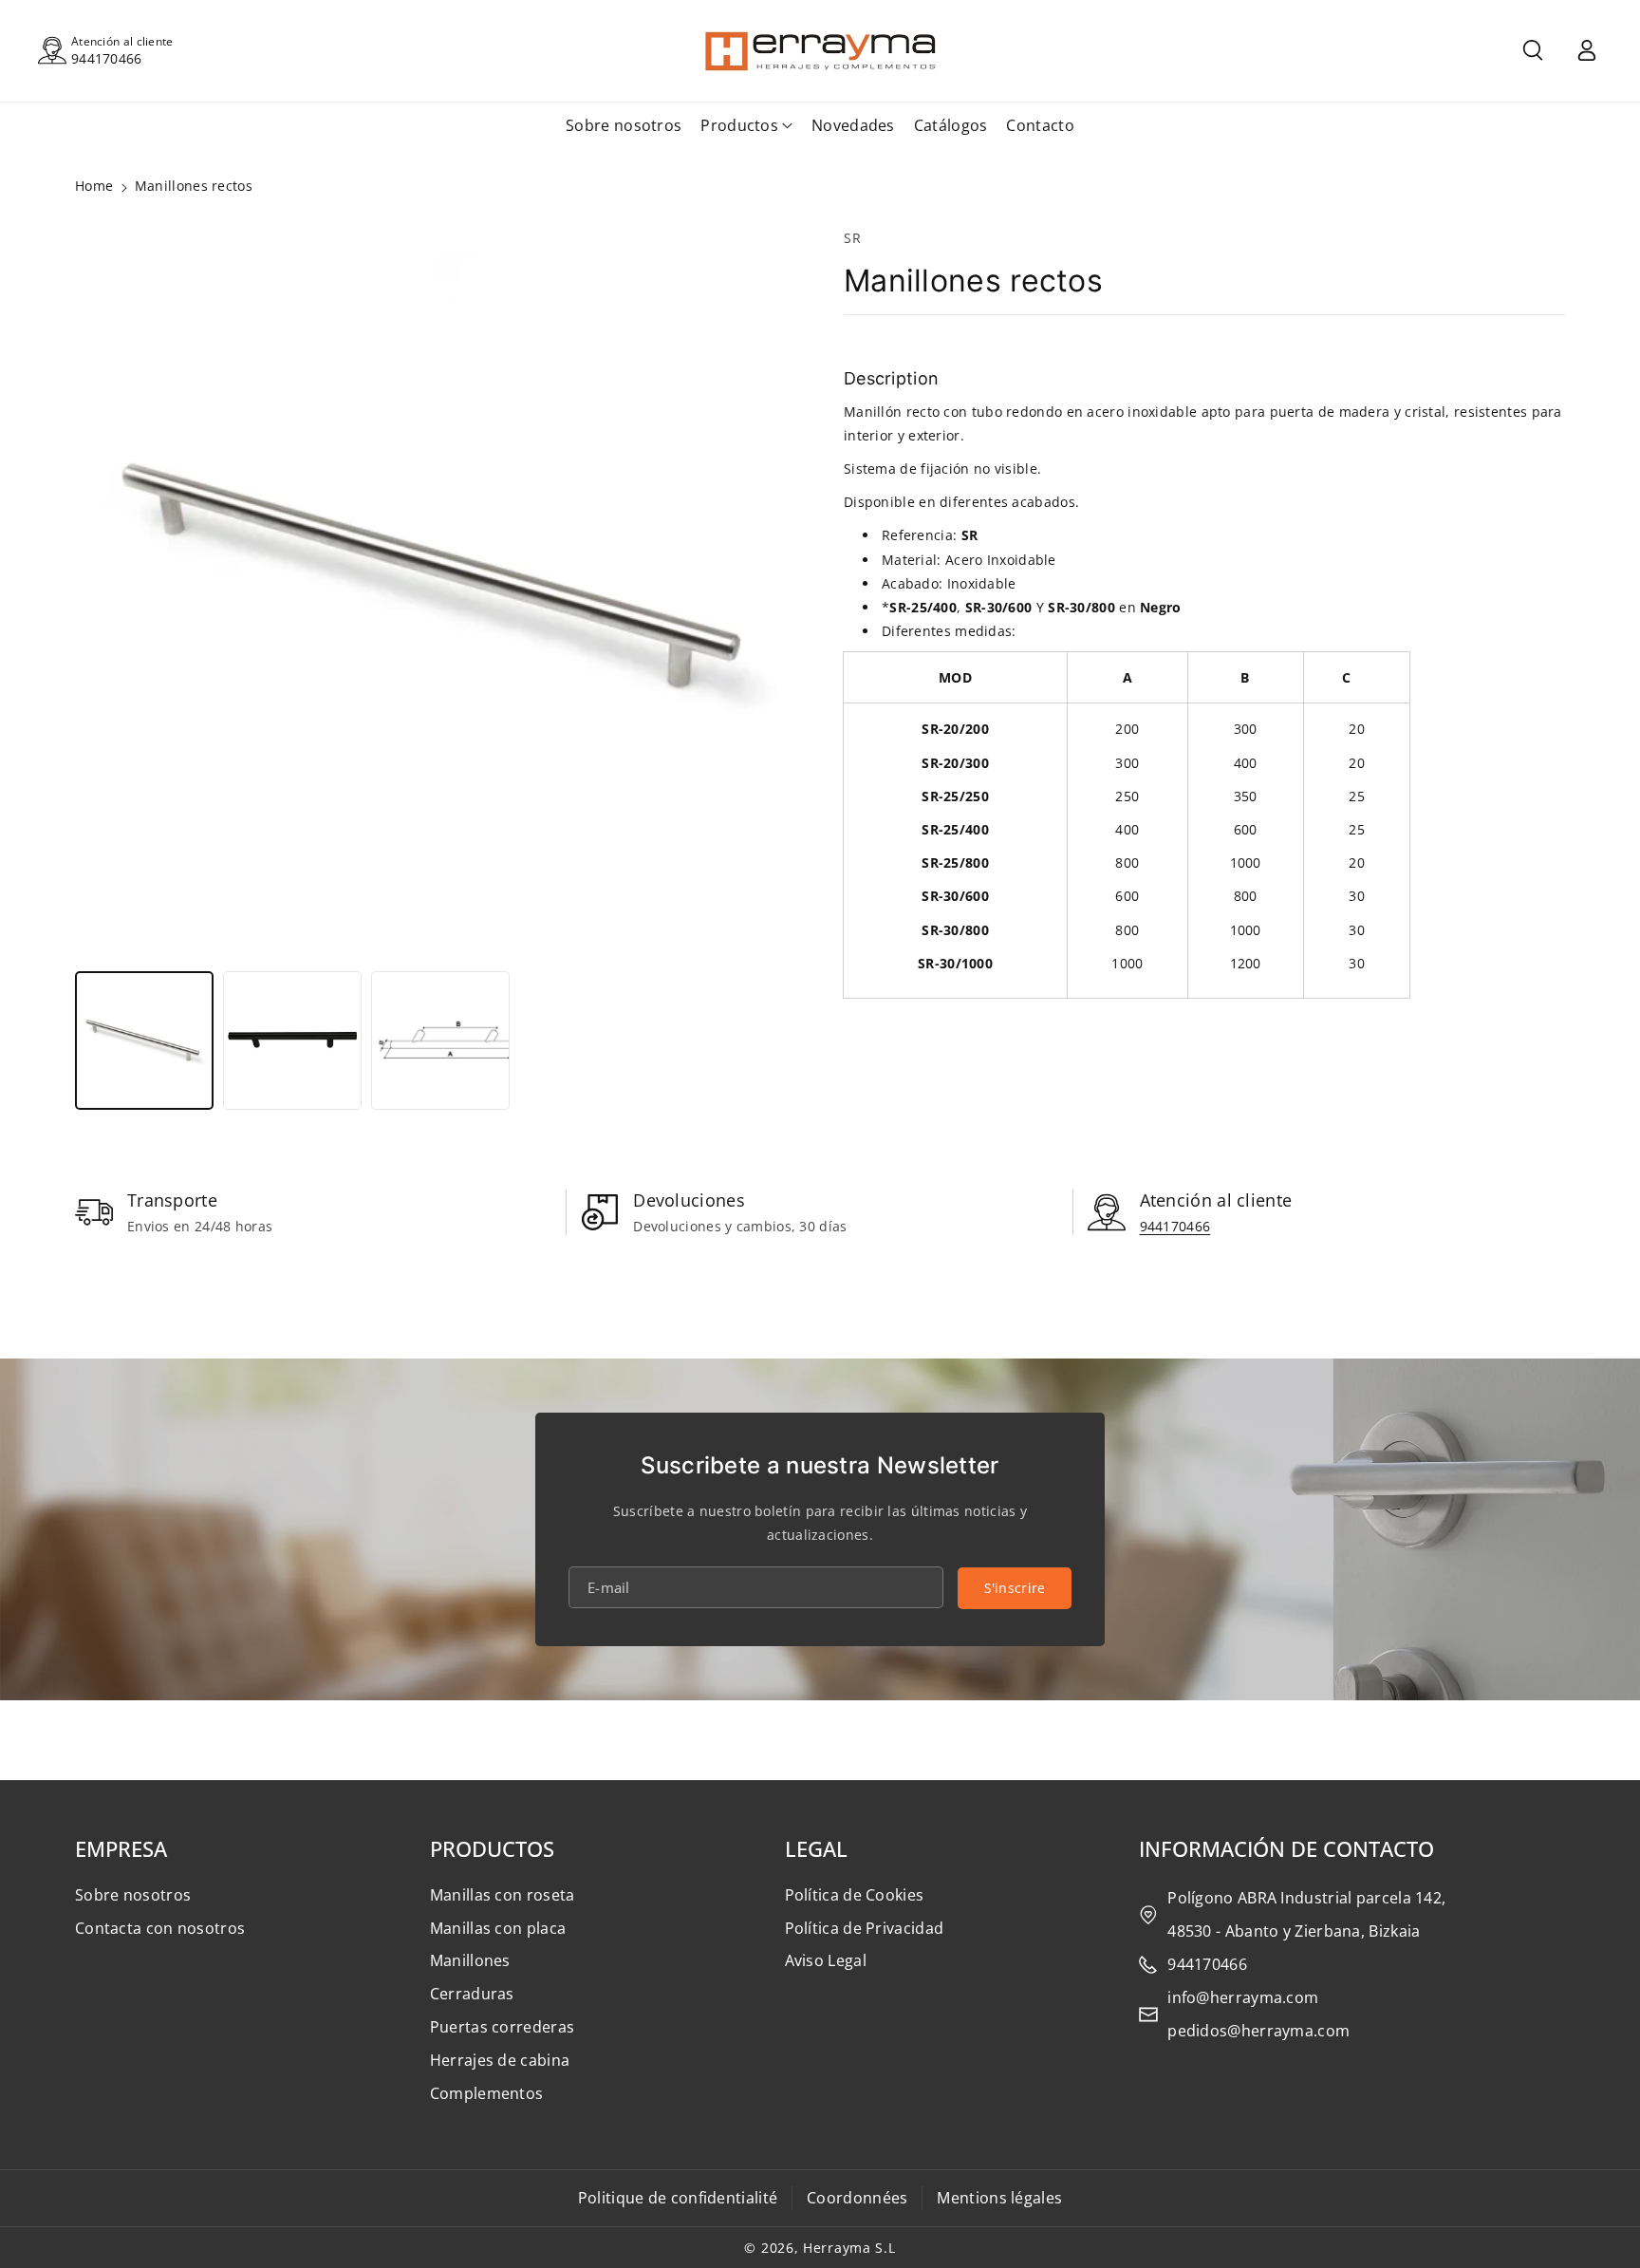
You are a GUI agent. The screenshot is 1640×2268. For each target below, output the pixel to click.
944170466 (107, 58)
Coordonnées (857, 2198)
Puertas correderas (502, 2027)
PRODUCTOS (492, 1848)
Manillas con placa (498, 1928)
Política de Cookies (855, 1895)
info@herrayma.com (1243, 1997)
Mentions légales (999, 2198)
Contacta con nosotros (160, 1928)
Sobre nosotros (133, 1895)
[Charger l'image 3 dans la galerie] (440, 1040)
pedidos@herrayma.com (1258, 2031)
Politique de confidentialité (678, 2198)
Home (94, 186)
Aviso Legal (826, 1960)
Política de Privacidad (865, 1928)
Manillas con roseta (503, 1895)
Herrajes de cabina (500, 2060)
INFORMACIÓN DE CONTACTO (1286, 1848)
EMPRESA (121, 1848)
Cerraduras (472, 1994)
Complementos (487, 2093)
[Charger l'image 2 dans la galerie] (292, 1040)
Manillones (470, 1960)
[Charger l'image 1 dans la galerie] (144, 1040)
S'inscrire (1015, 1588)
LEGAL (816, 1848)
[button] (1533, 50)
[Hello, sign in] (1587, 50)
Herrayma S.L (849, 2248)
